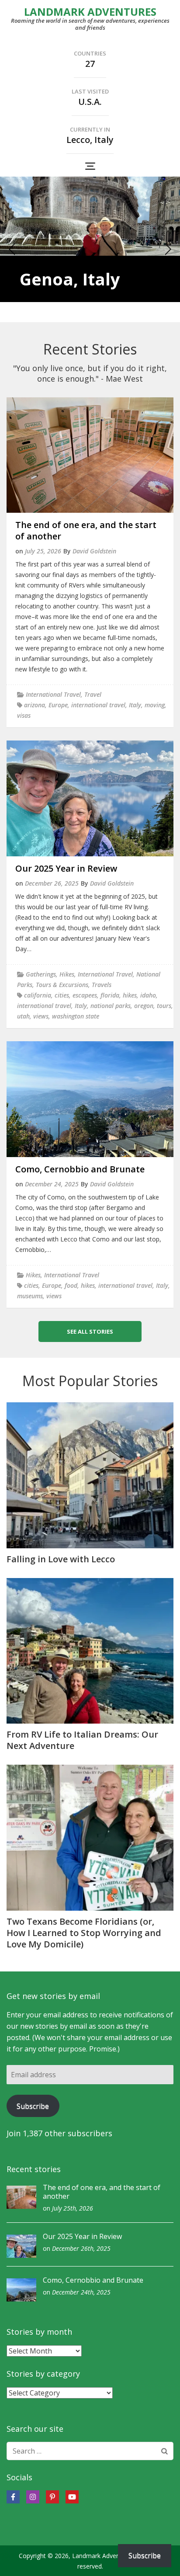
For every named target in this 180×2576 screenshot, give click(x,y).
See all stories (90, 1331)
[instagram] (33, 2497)
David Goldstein (94, 551)
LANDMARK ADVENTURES (90, 12)
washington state (76, 1016)
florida (110, 995)
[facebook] (13, 2497)
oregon (144, 1006)
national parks (111, 1006)
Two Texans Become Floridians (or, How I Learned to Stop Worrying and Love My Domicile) (84, 1933)
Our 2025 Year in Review (66, 868)
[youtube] (72, 2497)
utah (23, 1016)
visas (24, 715)
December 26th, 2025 (81, 2248)
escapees (85, 995)
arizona (35, 705)
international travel (98, 705)
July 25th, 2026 (73, 2208)
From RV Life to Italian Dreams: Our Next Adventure (82, 1740)
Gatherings (41, 974)
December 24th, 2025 (81, 2292)
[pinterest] (52, 2497)
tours (164, 1006)
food (71, 1285)
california (38, 995)
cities (62, 995)
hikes (130, 995)
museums (30, 1296)
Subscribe (33, 2106)
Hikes (67, 974)
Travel (93, 694)
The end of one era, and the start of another (86, 530)
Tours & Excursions (62, 985)
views (41, 1016)
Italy (135, 705)
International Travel (53, 694)
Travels (102, 985)
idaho (148, 995)
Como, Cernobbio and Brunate (80, 1169)
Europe (58, 705)
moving (155, 705)
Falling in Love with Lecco (61, 1559)
